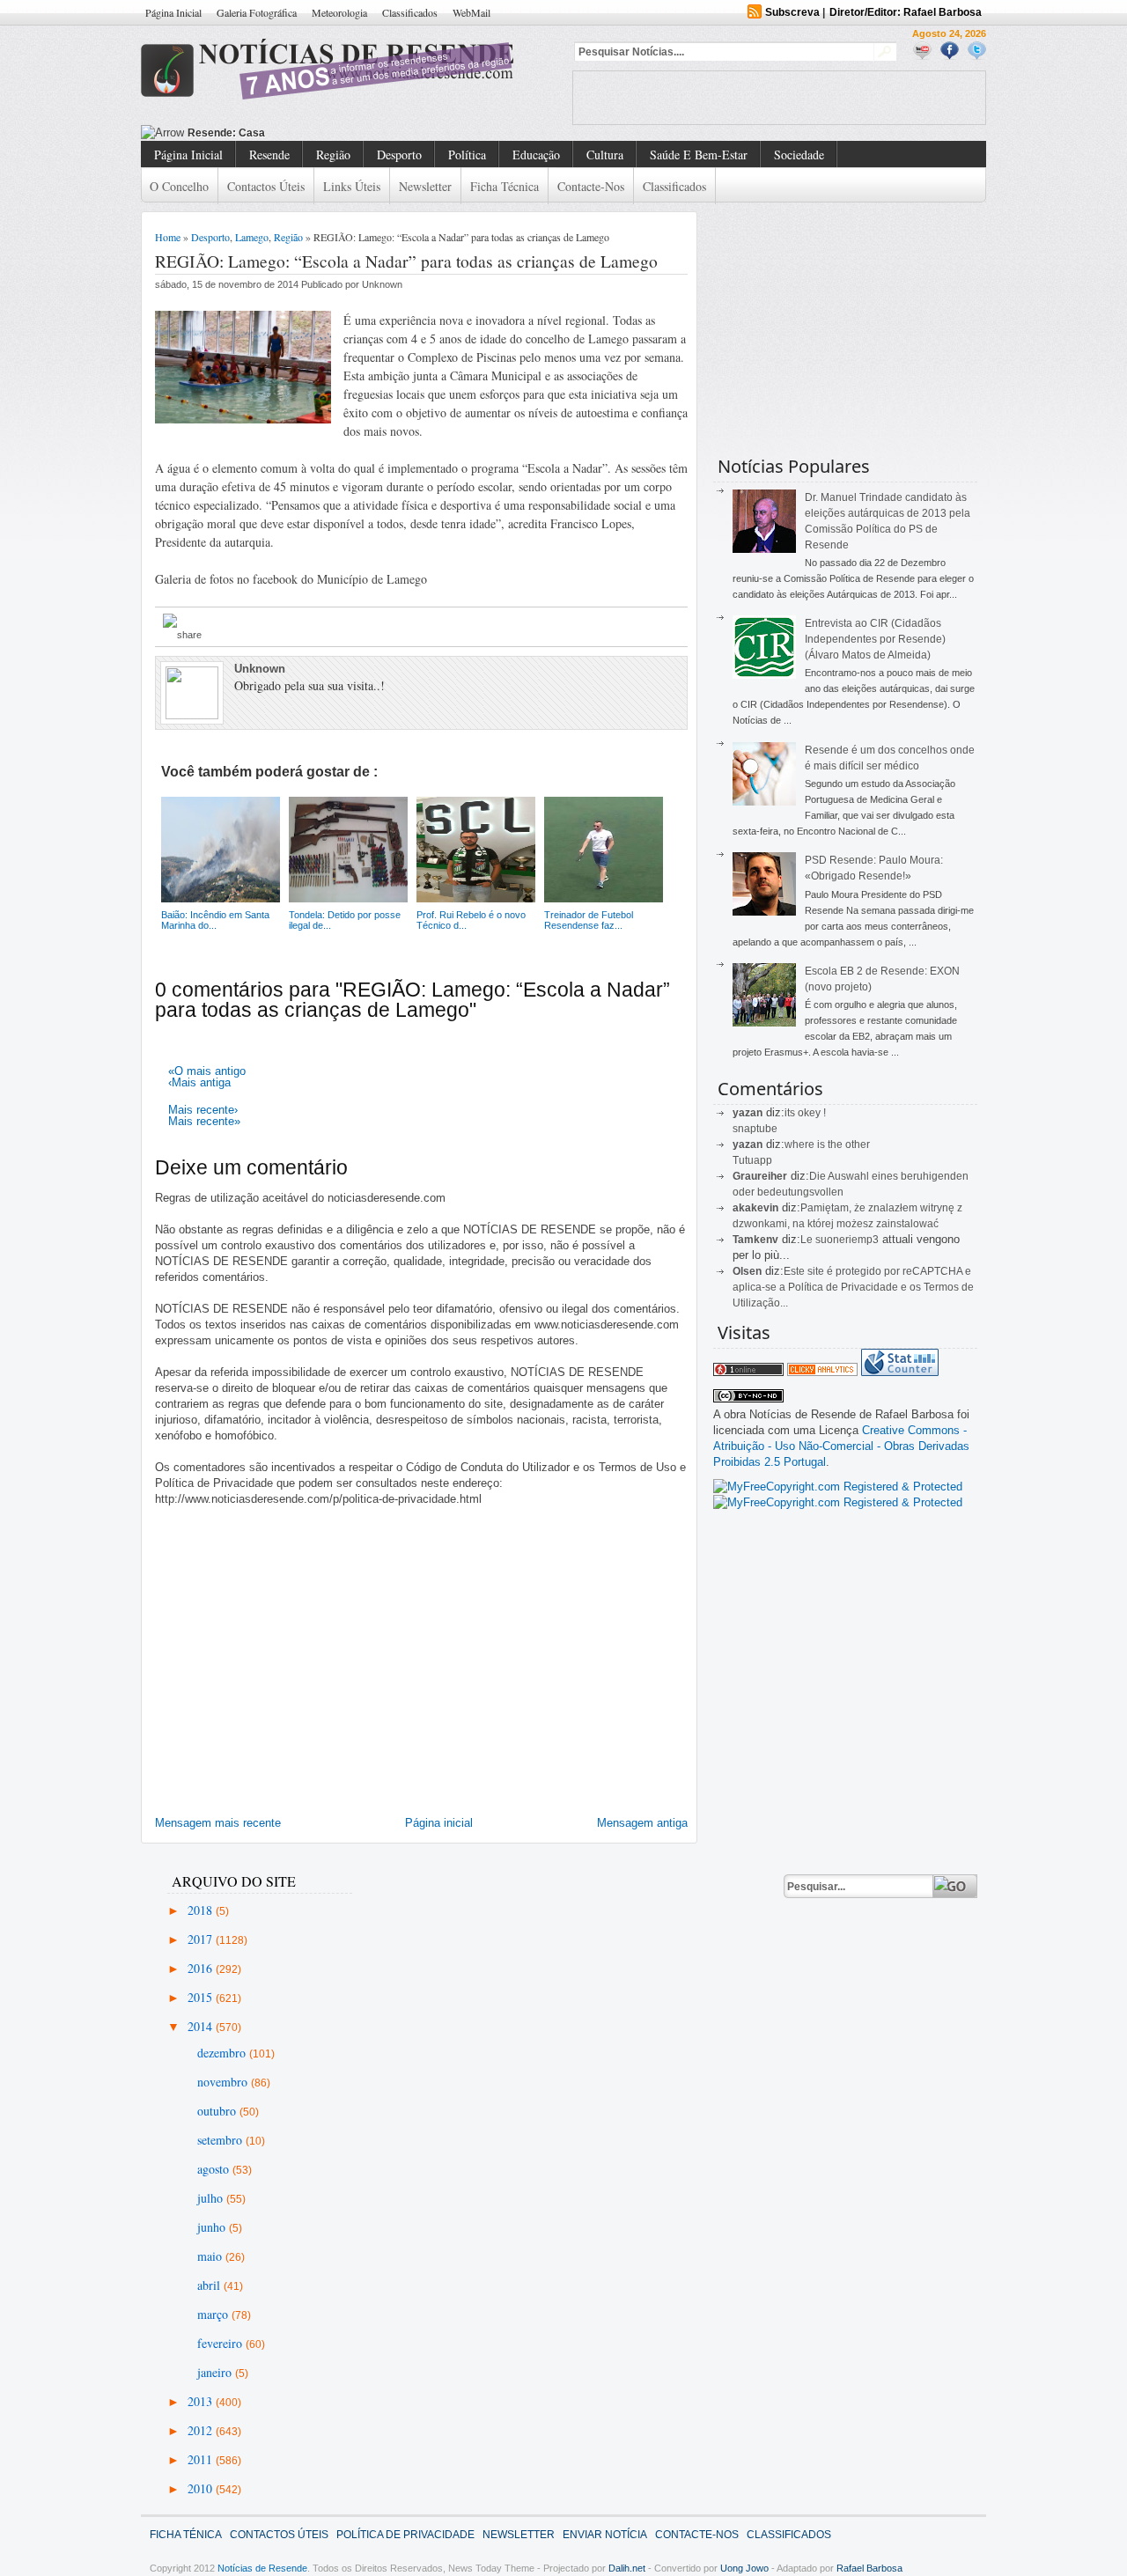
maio (211, 2256)
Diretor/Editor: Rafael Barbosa (906, 12)
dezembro (223, 2053)
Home (168, 237)
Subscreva (792, 12)
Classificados (410, 12)
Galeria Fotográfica (257, 12)
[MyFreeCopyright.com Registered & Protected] (838, 1487)
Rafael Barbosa (869, 2568)
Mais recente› (203, 1110)
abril (210, 2285)
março (214, 2314)
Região (333, 155)
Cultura (605, 155)
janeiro (216, 2372)
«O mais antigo (207, 1071)
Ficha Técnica (505, 186)
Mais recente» (204, 1121)
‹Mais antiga (199, 1082)
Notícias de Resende (262, 2568)
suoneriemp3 (847, 1240)
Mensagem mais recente (218, 1823)
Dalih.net (627, 2568)
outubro (218, 2111)
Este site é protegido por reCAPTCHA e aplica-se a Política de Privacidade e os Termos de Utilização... (853, 1287)
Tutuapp (752, 1160)
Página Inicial (173, 12)
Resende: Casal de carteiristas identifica (291, 133)
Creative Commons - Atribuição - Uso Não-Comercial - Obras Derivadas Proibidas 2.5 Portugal (841, 1446)
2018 (202, 1910)
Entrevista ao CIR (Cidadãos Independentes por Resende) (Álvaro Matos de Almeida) (875, 639)
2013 (202, 2401)
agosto (215, 2169)
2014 (202, 2026)
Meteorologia (339, 12)
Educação (536, 155)
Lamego (252, 237)
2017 (202, 1939)
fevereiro (221, 2343)
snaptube (755, 1129)
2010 (202, 2488)
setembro (221, 2140)
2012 (202, 2430)
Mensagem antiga (642, 1823)
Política (467, 155)
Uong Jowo (744, 2568)
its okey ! (805, 1113)
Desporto (399, 155)
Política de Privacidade (405, 2535)
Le (808, 1240)
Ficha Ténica (186, 2535)
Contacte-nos (591, 186)
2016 (202, 1968)
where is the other (827, 1144)
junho (213, 2227)
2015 (202, 1997)
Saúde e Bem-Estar (699, 155)
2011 (202, 2459)
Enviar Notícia (605, 2535)
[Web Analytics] (822, 1372)
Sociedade (799, 155)
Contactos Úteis (266, 186)
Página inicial (439, 1823)
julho (212, 2198)
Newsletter (425, 186)
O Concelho (179, 186)
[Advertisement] (779, 98)
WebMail (471, 12)
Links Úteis (352, 186)
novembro (224, 2082)
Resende (269, 155)
